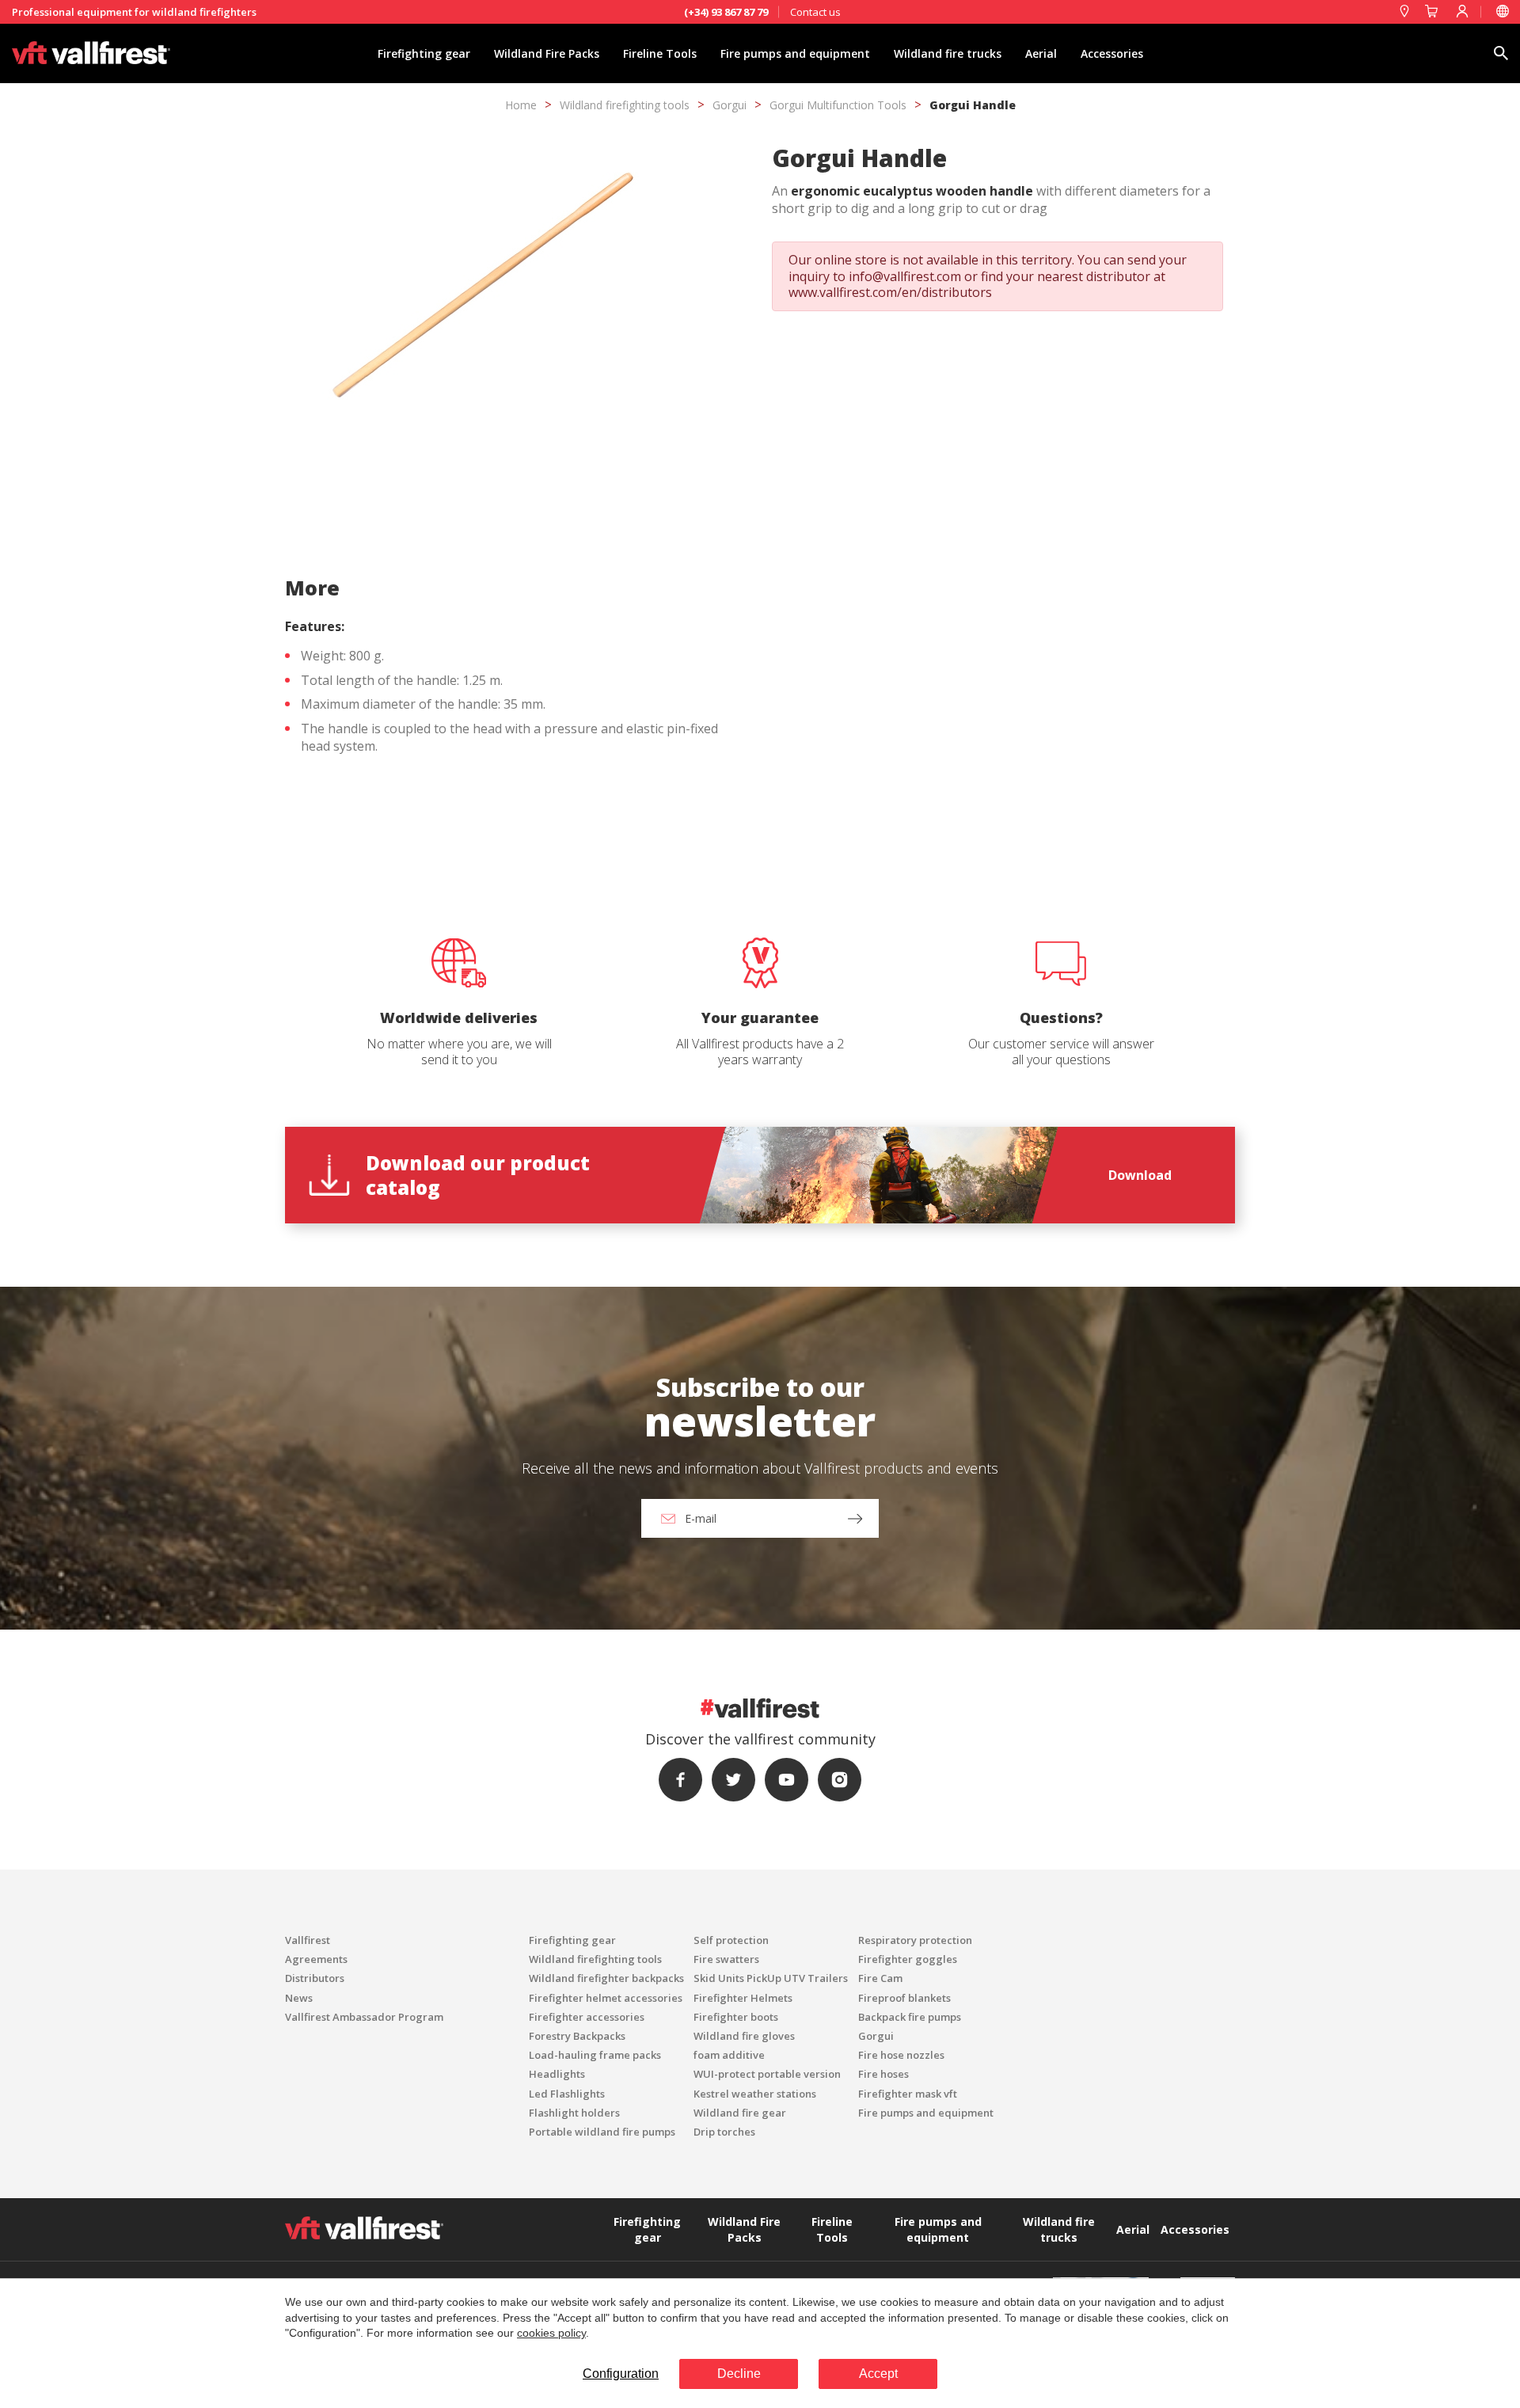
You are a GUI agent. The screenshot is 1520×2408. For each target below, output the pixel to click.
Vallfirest (308, 1940)
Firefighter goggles (908, 1959)
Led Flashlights (567, 2094)
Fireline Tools (660, 53)
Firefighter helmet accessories (606, 1998)
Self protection (731, 1940)
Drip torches (724, 2132)
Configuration (621, 2374)
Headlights (557, 2074)
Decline (739, 2374)
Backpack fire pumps (910, 2017)
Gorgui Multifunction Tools (838, 105)
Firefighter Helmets (743, 1998)
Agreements (316, 1959)
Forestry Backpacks (577, 2036)
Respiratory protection (915, 1940)
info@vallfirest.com (905, 276)
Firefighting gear (424, 53)
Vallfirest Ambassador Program (364, 2017)
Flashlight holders (574, 2113)
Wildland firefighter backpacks (606, 1978)
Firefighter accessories (587, 2017)
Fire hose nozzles (901, 2055)
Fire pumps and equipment (795, 53)
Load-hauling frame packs (595, 2055)
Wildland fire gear (740, 2113)
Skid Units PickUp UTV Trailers (771, 1978)
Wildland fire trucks (948, 53)
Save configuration (698, 801)
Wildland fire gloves (744, 2036)
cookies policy (551, 2333)
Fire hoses (883, 2074)
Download (1140, 1175)
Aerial (1041, 53)
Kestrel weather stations (755, 2094)
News (299, 1998)
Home (521, 105)
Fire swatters (726, 1959)
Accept (878, 2374)
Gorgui (730, 105)
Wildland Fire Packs (547, 53)
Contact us (815, 12)
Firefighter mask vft (908, 2094)
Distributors (315, 1978)
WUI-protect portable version (767, 2074)
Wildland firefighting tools (625, 105)
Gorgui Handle (973, 105)
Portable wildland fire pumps (602, 2132)
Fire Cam (880, 1978)
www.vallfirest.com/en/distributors (890, 292)
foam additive (729, 2055)
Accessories (1112, 53)
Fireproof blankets (904, 1998)
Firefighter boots (736, 2017)
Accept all (841, 801)
